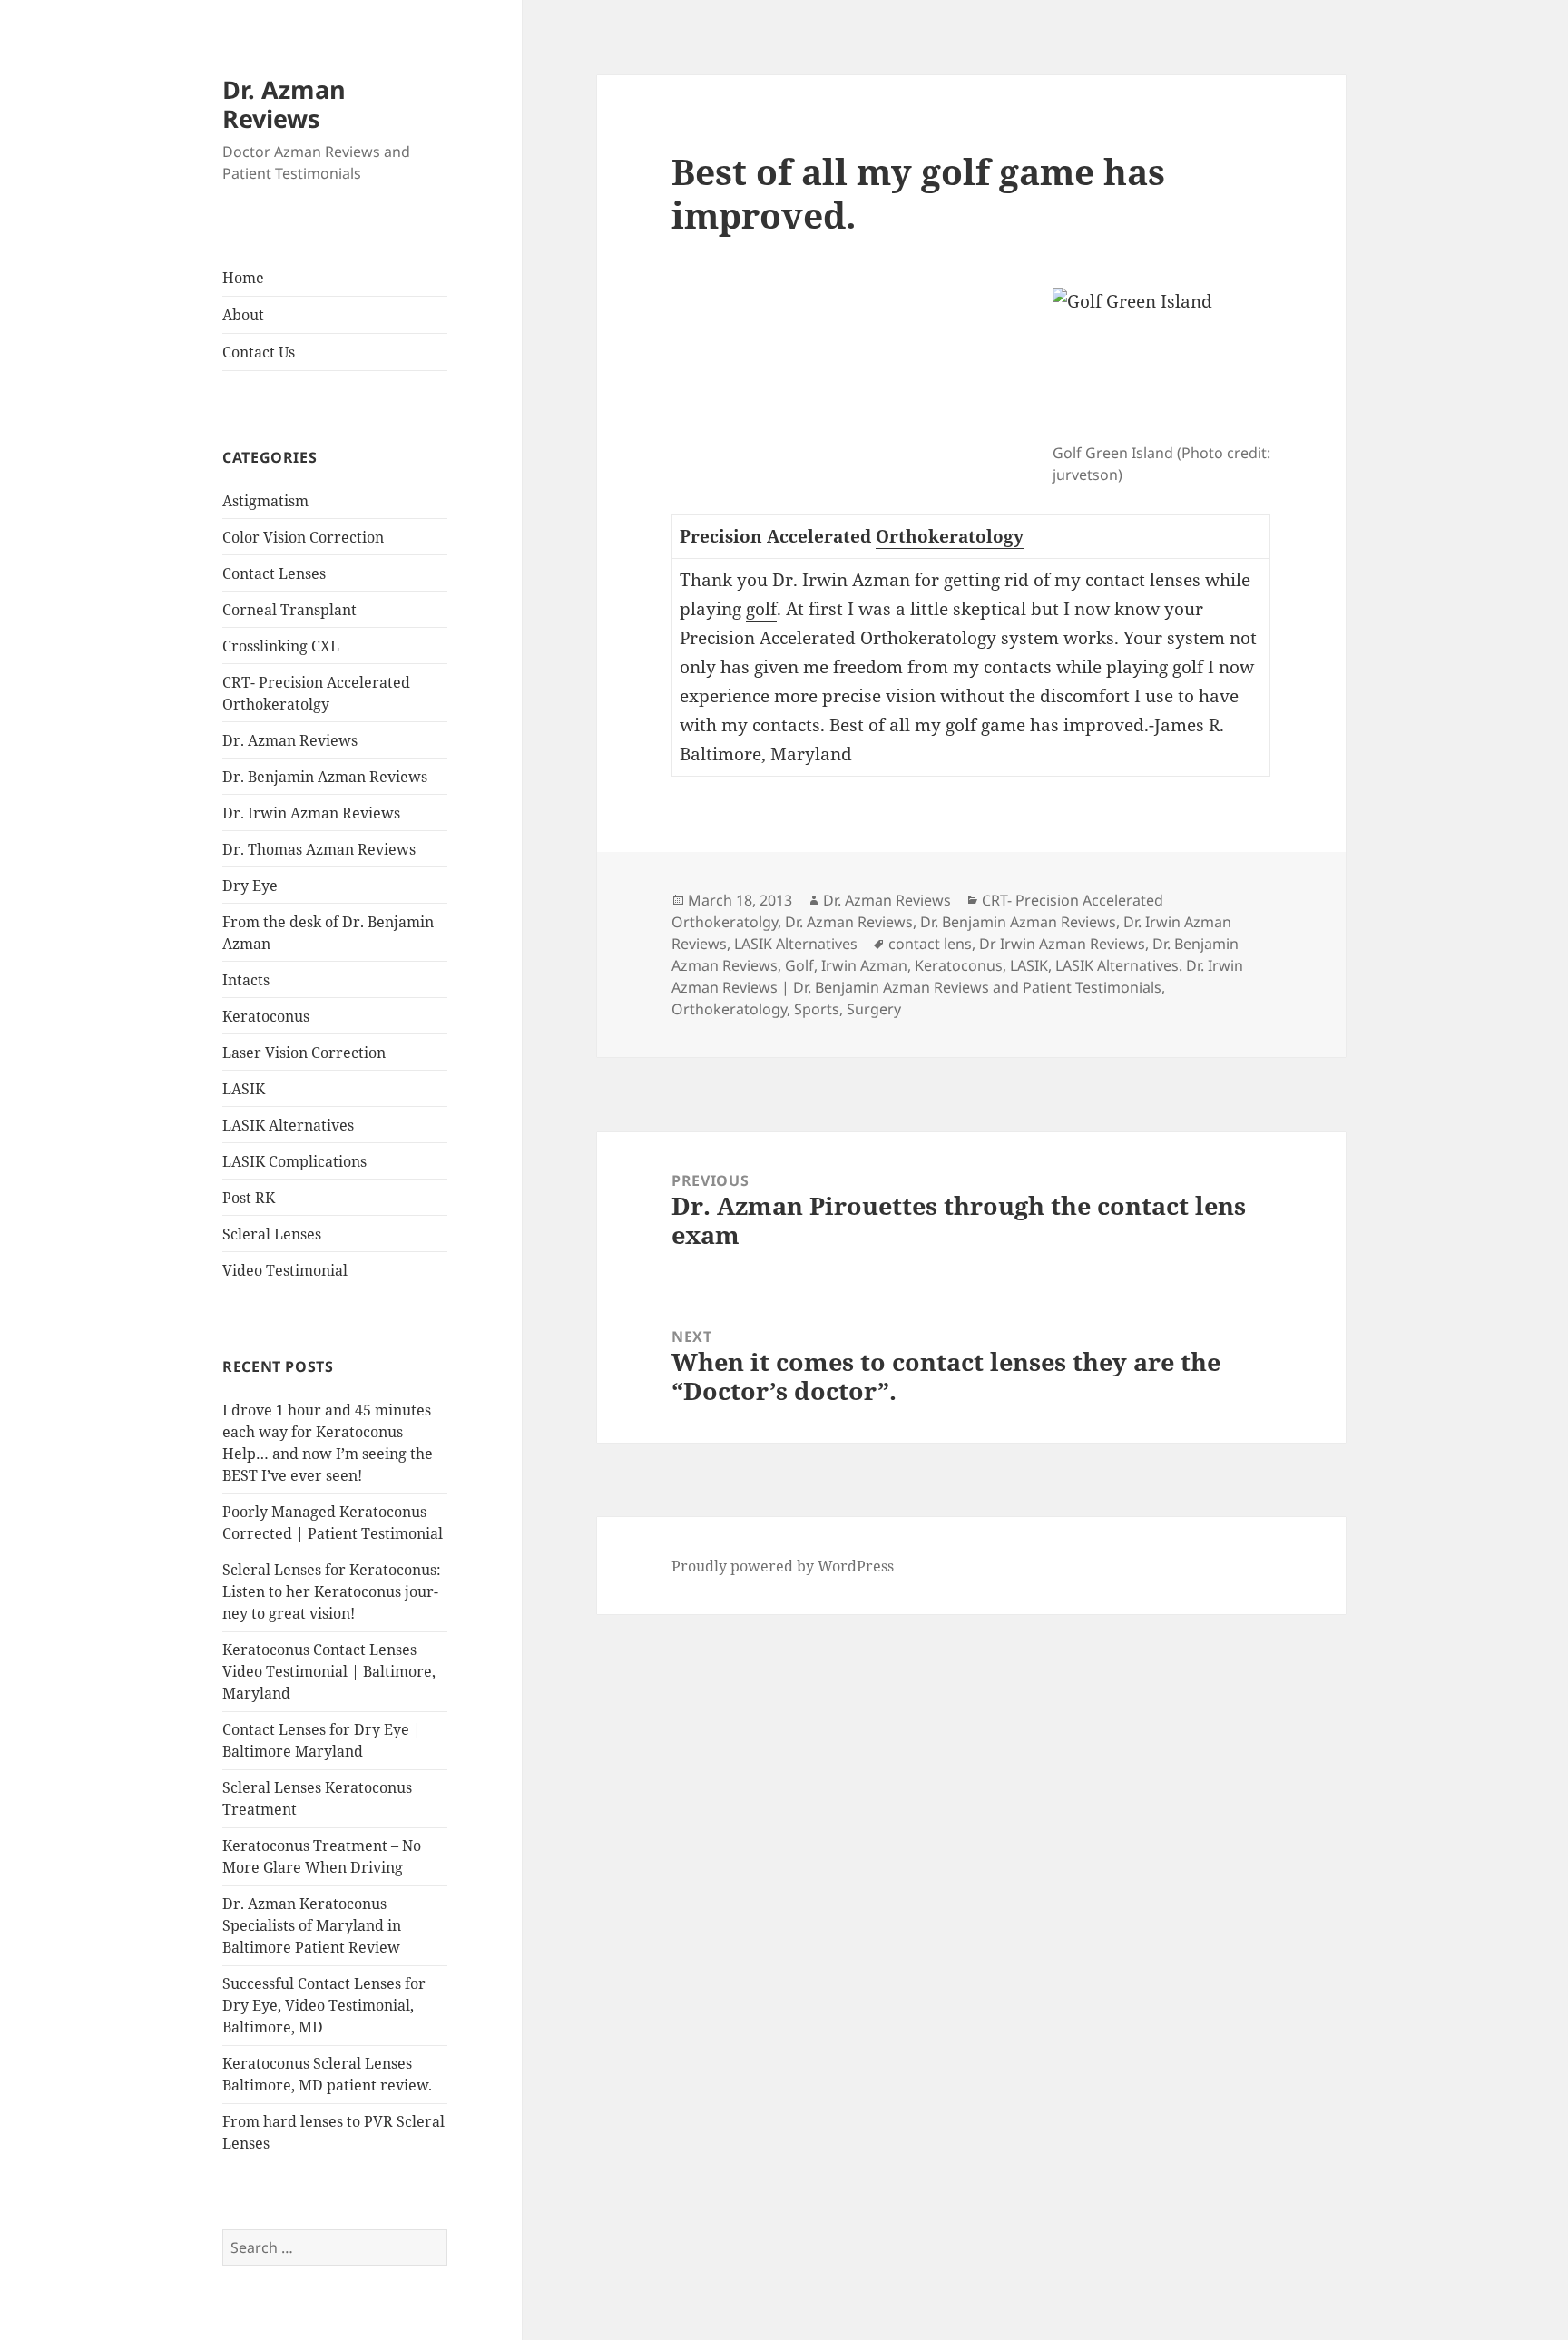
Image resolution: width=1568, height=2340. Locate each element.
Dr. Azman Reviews (284, 104)
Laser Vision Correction (304, 1053)
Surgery (874, 1009)
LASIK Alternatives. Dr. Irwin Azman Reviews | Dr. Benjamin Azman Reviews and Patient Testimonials (957, 976)
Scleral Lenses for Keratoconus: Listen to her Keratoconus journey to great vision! (332, 1591)
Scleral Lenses (272, 1234)
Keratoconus (266, 1016)
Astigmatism (265, 501)
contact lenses (1143, 580)
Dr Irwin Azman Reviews (1062, 944)
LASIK (244, 1089)
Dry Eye (250, 886)
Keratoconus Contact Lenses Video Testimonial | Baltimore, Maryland (329, 1671)
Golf (799, 965)
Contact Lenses (274, 573)
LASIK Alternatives (288, 1125)
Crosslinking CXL (281, 646)
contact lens (930, 944)
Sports (817, 1009)
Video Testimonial (285, 1270)
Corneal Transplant (289, 610)
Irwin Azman (864, 965)
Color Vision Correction (303, 537)
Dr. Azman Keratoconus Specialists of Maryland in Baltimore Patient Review (312, 1925)
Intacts (246, 980)
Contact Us (259, 352)
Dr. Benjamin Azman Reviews (325, 777)
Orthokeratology (950, 536)
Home (243, 278)
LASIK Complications (294, 1161)
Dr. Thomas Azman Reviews (319, 849)
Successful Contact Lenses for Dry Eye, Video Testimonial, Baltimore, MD (324, 2005)
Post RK (249, 1198)
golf (761, 609)
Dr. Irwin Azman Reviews (311, 813)
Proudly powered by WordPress (783, 1566)
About (243, 315)
